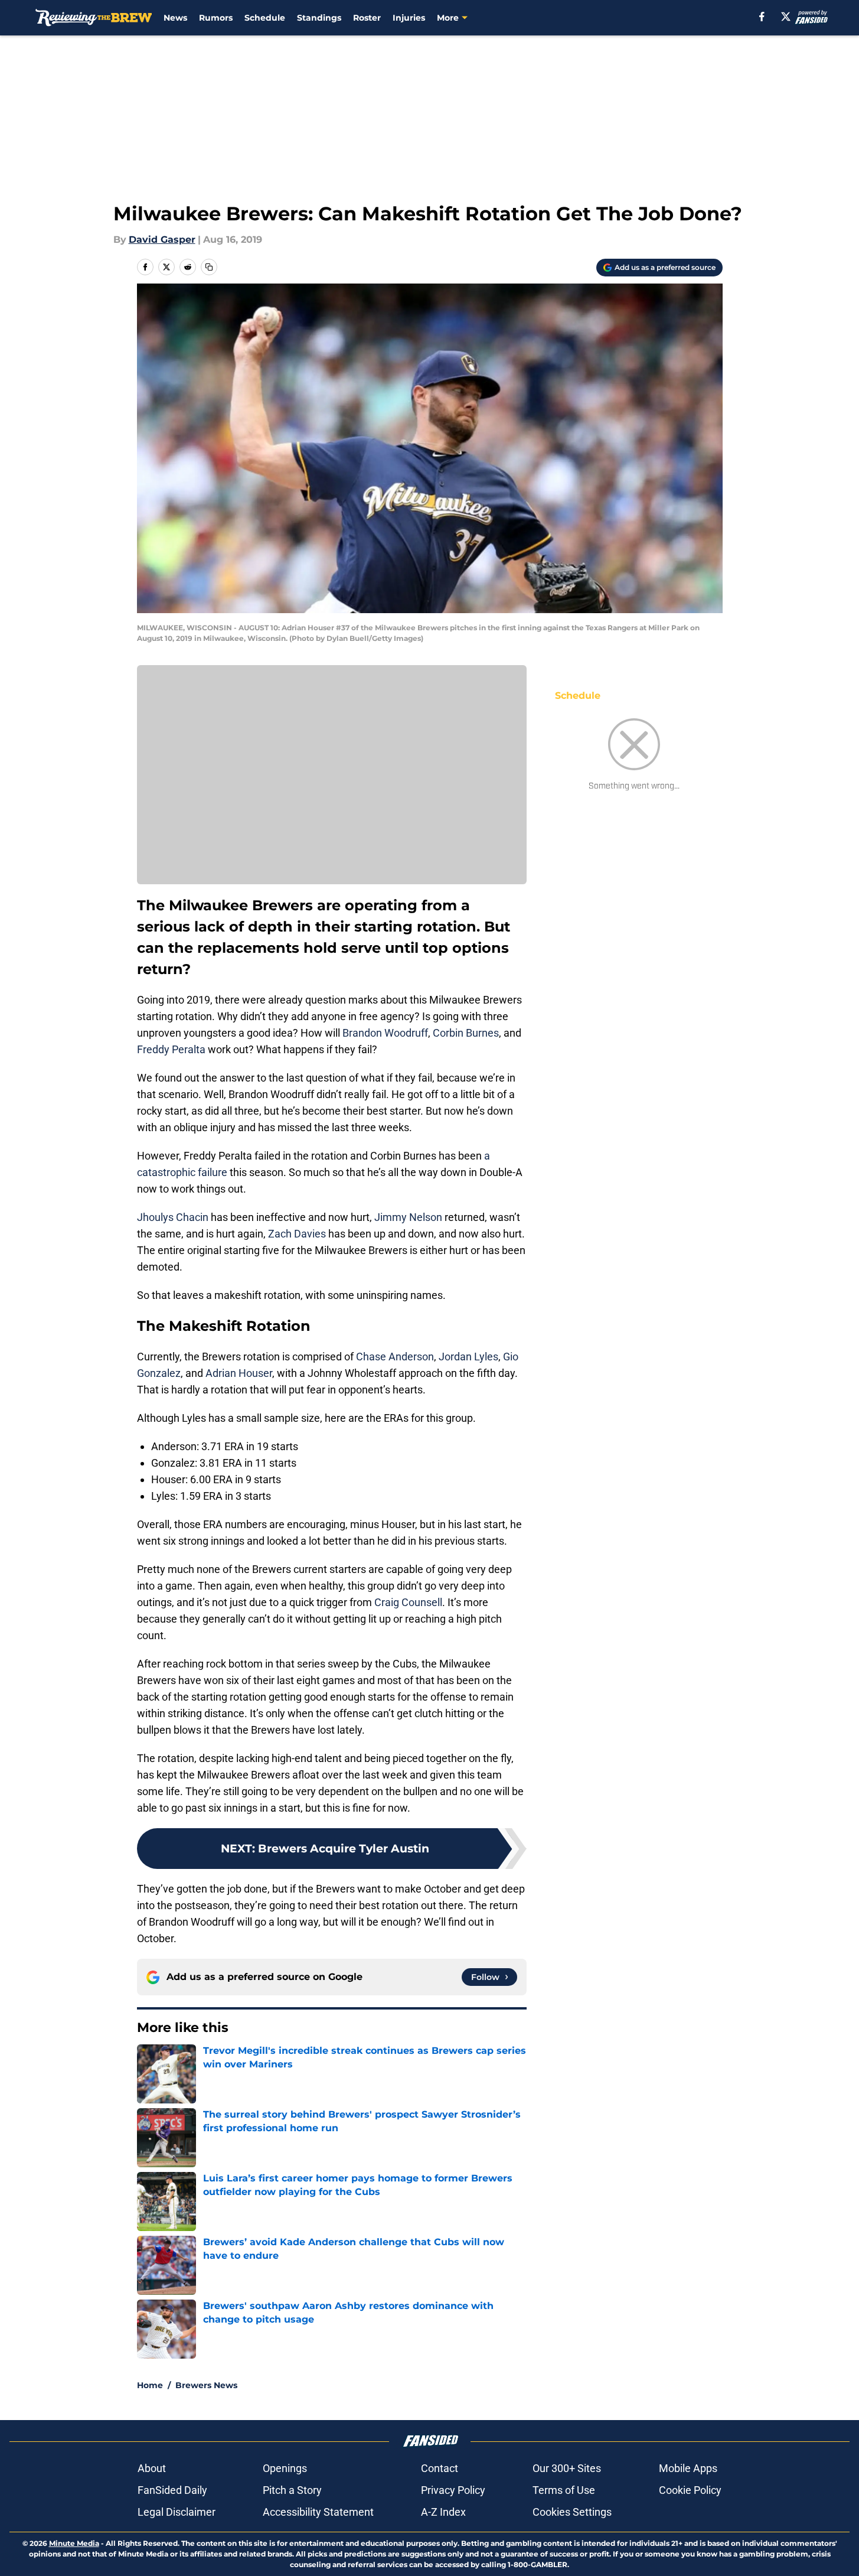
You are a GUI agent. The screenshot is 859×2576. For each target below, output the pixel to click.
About (152, 2468)
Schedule (265, 18)
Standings (319, 18)
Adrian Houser (239, 1373)
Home (150, 2385)
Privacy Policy (453, 2490)
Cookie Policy (690, 2490)
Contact (440, 2468)
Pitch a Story (292, 2490)
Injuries (409, 18)
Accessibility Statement (318, 2512)
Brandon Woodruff (385, 1033)
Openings (285, 2468)
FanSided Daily (172, 2490)
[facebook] (762, 17)
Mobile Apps (688, 2468)
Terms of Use (564, 2490)
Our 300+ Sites (567, 2468)
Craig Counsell (408, 1602)
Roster (367, 18)
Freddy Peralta (171, 1049)
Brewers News (206, 2385)
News (175, 18)
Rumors (216, 18)
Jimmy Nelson (408, 1217)
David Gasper (162, 240)
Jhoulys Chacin (173, 1217)
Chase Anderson (395, 1357)
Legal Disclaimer (177, 2512)
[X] (786, 17)
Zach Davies (297, 1234)
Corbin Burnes (466, 1033)
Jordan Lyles (468, 1357)
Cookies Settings (572, 2512)
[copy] (209, 267)
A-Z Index (443, 2512)
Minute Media (74, 2543)
